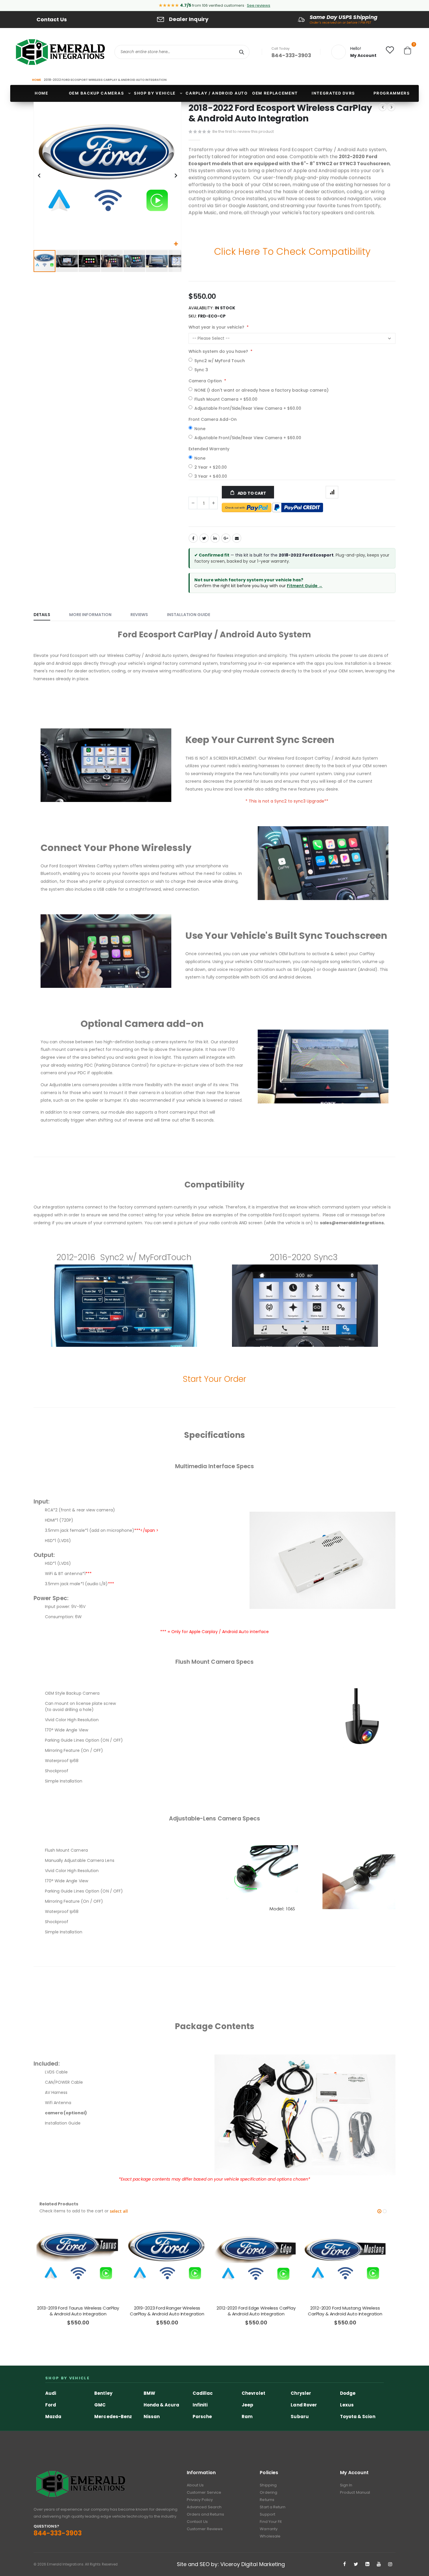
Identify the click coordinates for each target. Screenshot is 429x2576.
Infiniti (200, 2405)
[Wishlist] (390, 51)
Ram (247, 2417)
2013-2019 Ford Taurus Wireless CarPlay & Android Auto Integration (78, 2311)
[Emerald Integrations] (60, 52)
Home (36, 80)
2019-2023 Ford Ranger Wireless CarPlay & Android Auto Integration (167, 2311)
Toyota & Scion (358, 2417)
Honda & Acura (162, 2405)
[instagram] (390, 2564)
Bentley (103, 2393)
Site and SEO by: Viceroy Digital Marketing (231, 2564)
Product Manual (355, 2492)
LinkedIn (215, 538)
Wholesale (270, 2536)
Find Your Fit (271, 2522)
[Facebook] (345, 2564)
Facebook (193, 538)
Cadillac (203, 2393)
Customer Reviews (205, 2529)
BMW (149, 2393)
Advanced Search (204, 2507)
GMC (100, 2405)
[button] (176, 244)
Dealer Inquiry (189, 19)
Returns (267, 2500)
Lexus (347, 2405)
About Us (195, 2485)
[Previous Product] (383, 107)
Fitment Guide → (305, 586)
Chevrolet (253, 2393)
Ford (51, 2405)
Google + (226, 538)
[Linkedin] (367, 2564)
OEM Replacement (275, 93)
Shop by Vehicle (155, 93)
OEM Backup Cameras (96, 93)
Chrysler (301, 2393)
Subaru (300, 2417)
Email (237, 538)
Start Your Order (214, 1379)
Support (267, 2514)
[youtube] (379, 2564)
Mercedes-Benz (113, 2417)
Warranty (269, 2529)
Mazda (53, 2417)
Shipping (268, 2485)
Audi (51, 2393)
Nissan (152, 2417)
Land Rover (304, 2405)
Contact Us (52, 19)
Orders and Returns (205, 2514)
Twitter (204, 538)
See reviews (259, 5)
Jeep (247, 2405)
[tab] (46, 615)
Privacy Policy (200, 2500)
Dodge (348, 2393)
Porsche (202, 2417)
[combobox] (182, 52)
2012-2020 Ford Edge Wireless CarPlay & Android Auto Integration (256, 2311)
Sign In (346, 2485)
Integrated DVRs (333, 93)
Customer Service (204, 2492)
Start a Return (273, 2507)
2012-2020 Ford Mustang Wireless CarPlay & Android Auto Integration (345, 2311)
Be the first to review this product (243, 131)
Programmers (392, 93)
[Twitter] (356, 2564)
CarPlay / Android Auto (217, 93)
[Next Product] (391, 107)
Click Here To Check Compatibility (292, 251)
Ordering (268, 2492)
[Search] (242, 52)
